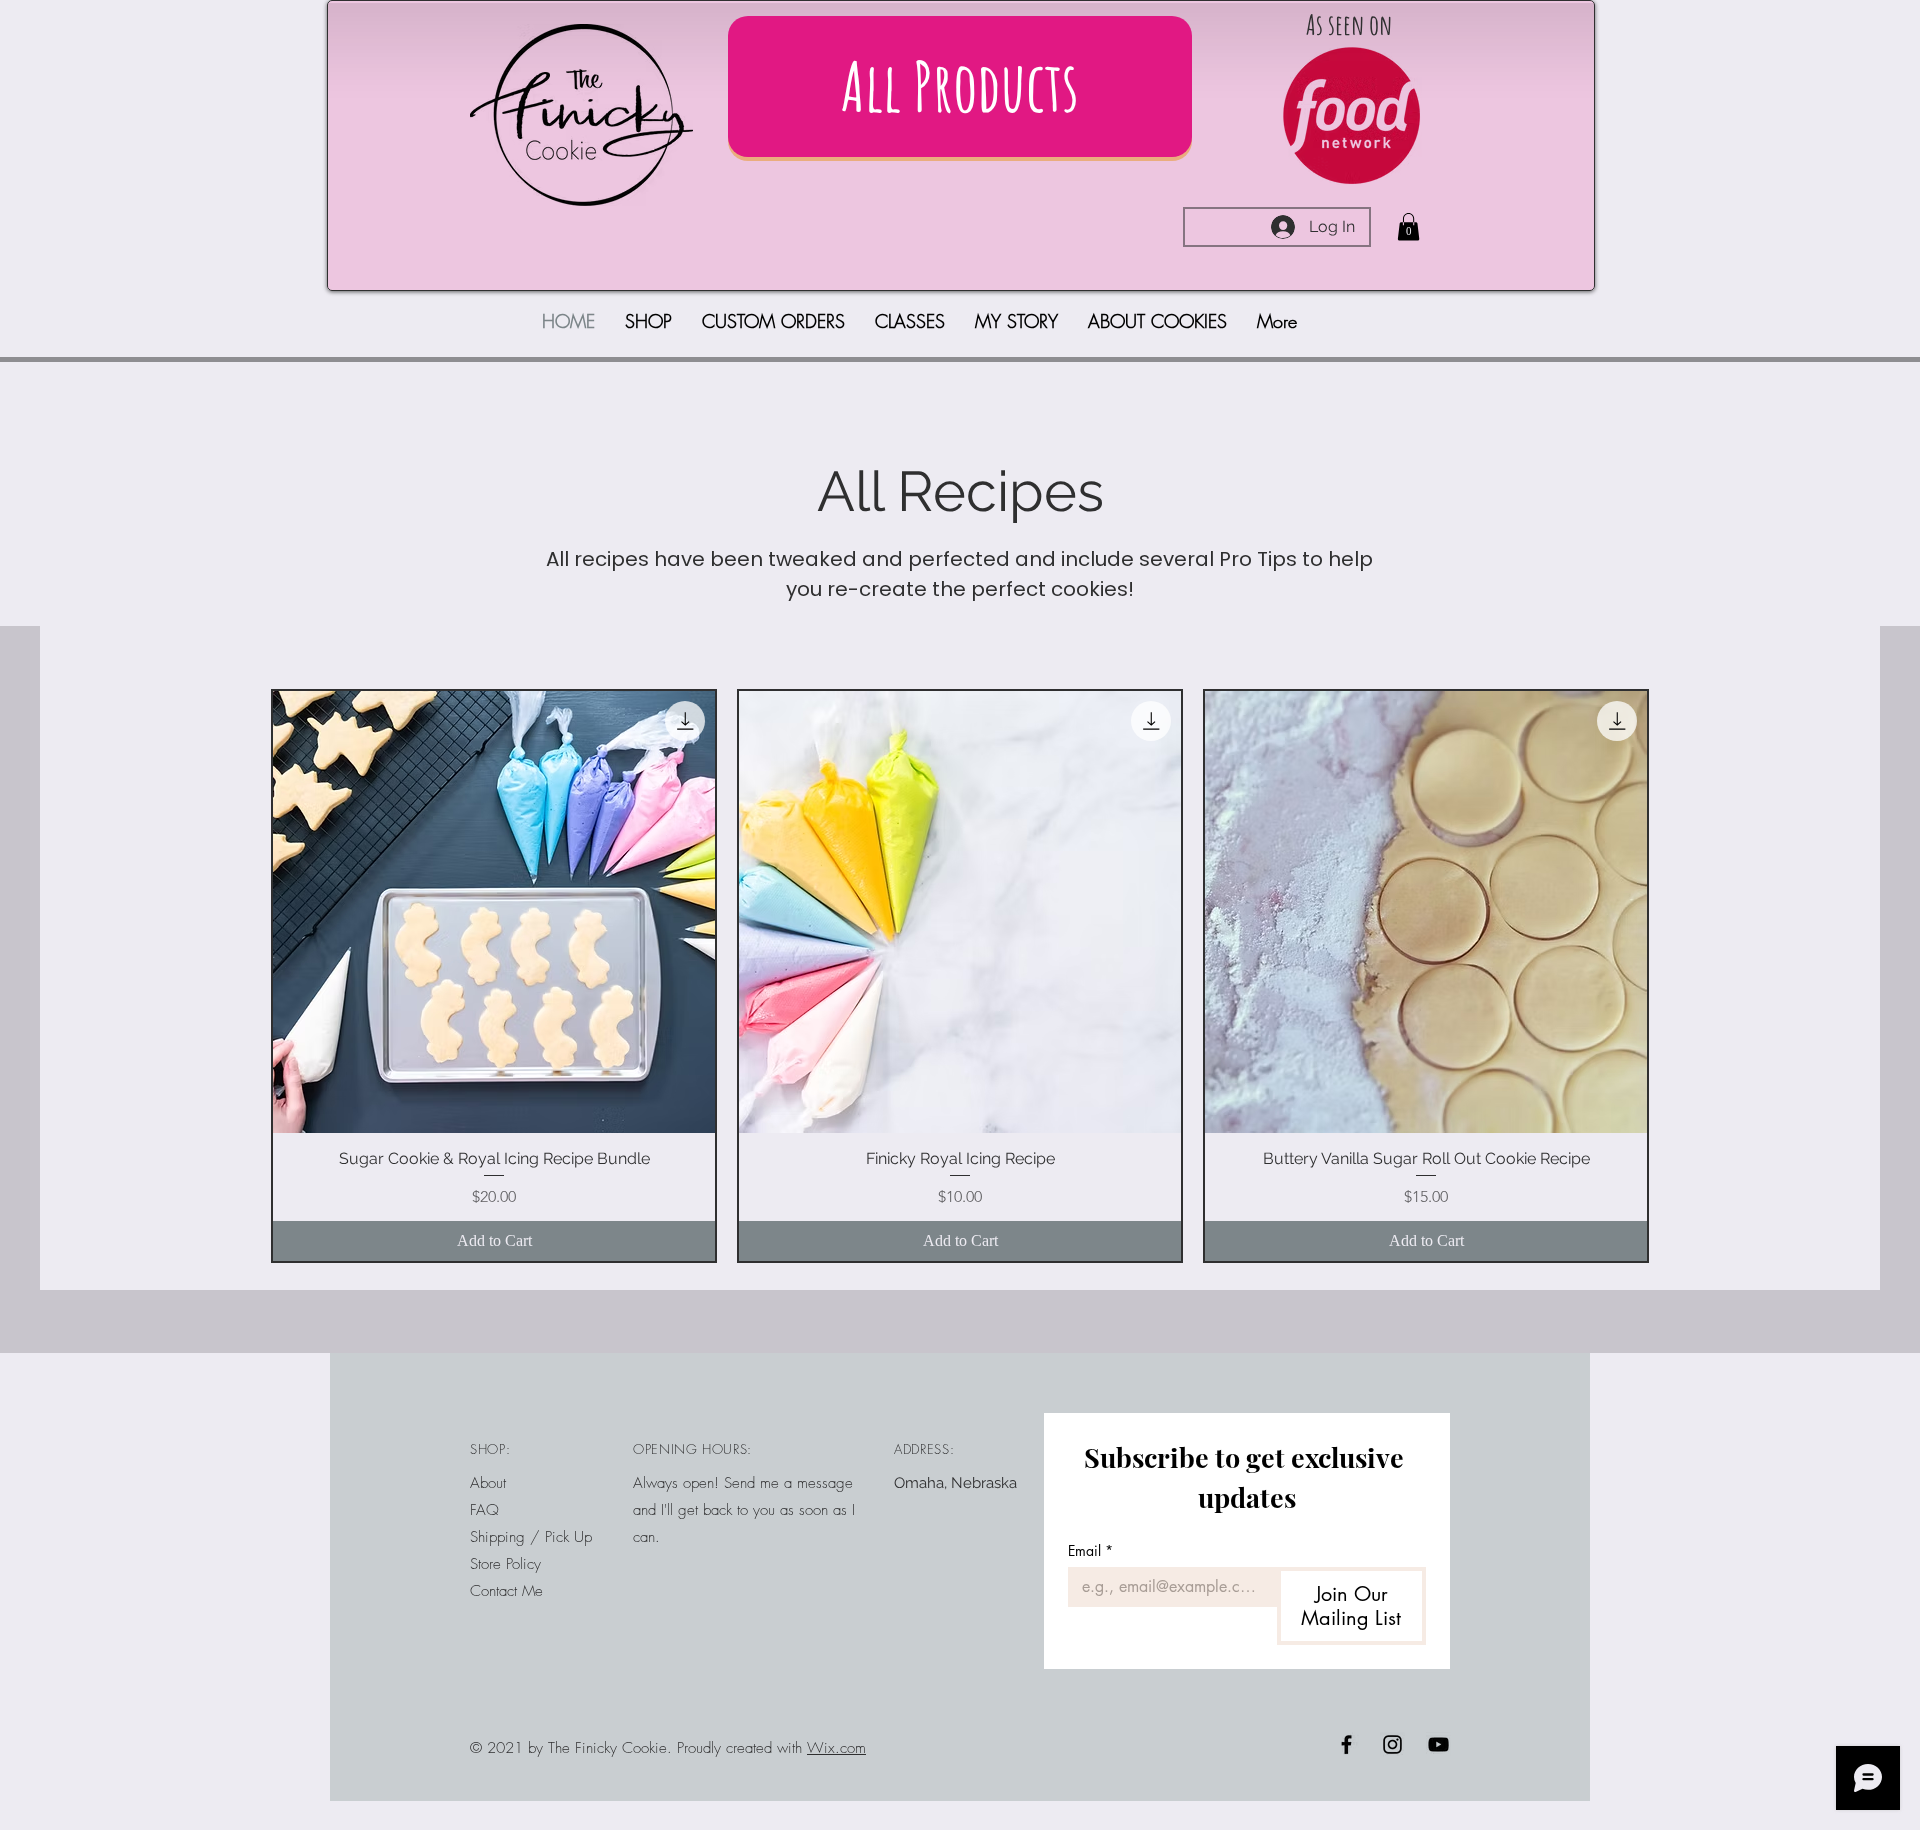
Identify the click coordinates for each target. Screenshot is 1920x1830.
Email (1090, 1550)
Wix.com (836, 1748)
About (488, 1483)
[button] (1408, 226)
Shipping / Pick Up (533, 1537)
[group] (960, 976)
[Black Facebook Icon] (1346, 1744)
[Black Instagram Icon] (1392, 1744)
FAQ (484, 1510)
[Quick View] (494, 912)
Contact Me (506, 1591)
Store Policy (505, 1564)
